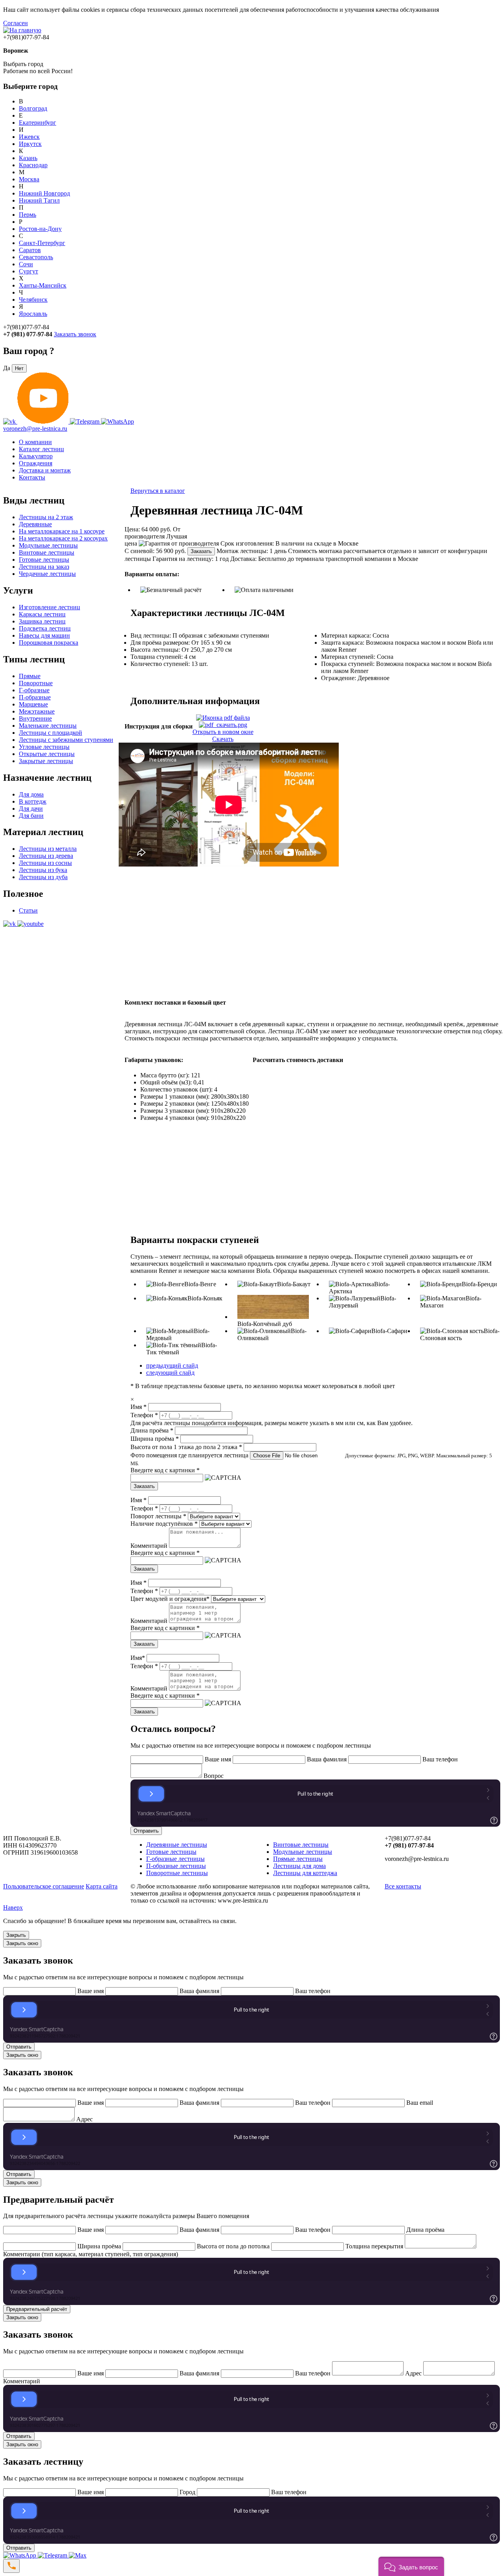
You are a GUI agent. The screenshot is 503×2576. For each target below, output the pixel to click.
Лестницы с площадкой (50, 733)
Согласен (16, 23)
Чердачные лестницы (47, 574)
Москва (29, 179)
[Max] (78, 2555)
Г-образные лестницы (175, 1859)
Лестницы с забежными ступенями (66, 740)
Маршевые (33, 704)
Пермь (28, 215)
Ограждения (36, 463)
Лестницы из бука (43, 870)
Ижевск (29, 137)
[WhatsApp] (20, 2555)
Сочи (26, 264)
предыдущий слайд (172, 1365)
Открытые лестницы (47, 754)
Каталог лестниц (41, 449)
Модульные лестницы (48, 545)
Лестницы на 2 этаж (46, 517)
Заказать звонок (75, 334)
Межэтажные (37, 711)
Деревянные (35, 524)
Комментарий (149, 1546)
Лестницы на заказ (44, 567)
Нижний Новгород (44, 193)
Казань (28, 158)
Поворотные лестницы (177, 1873)
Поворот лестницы (158, 1516)
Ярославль (33, 314)
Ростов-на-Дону (40, 229)
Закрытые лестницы (46, 761)
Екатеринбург (38, 123)
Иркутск (30, 144)
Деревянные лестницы (177, 1845)
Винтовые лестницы (47, 552)
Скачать (223, 739)
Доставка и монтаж (45, 470)
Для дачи (31, 809)
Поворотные (36, 683)
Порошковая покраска (49, 643)
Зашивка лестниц (42, 621)
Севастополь (36, 257)
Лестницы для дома (299, 1866)
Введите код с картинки (165, 1470)
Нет (19, 368)
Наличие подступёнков (164, 1524)
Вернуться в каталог (158, 491)
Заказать (201, 551)
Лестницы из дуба (43, 877)
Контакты (32, 477)
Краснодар (33, 165)
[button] (411, 2566)
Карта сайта (102, 1886)
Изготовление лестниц (50, 607)
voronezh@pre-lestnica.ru (35, 429)
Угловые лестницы (44, 747)
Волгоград (33, 108)
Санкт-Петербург (42, 243)
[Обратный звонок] (11, 2566)
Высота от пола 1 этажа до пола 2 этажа (186, 1447)
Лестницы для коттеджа (305, 1873)
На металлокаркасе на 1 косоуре (62, 531)
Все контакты (403, 1886)
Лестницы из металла (48, 849)
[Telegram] (53, 2555)
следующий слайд (170, 1373)
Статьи (28, 910)
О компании (35, 442)
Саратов (30, 250)
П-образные (35, 697)
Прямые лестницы (298, 1859)
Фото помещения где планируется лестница (189, 1455)
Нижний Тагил (39, 200)
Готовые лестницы (44, 560)
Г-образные (34, 690)
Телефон (144, 1415)
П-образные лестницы (176, 1866)
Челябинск (33, 300)
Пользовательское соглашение (44, 1886)
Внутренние (35, 718)
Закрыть (16, 1935)
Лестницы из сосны (45, 863)
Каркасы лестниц (42, 614)
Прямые (30, 676)
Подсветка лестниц (45, 628)
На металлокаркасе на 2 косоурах (63, 538)
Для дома (31, 794)
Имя (139, 1407)
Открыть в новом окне (223, 732)
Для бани (31, 816)
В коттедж (33, 801)
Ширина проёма (155, 1439)
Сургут (28, 271)
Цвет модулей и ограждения (170, 1599)
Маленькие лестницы (48, 726)
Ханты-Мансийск (43, 285)
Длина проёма (152, 1430)
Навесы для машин (44, 635)
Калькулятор (36, 456)
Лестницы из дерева (46, 856)
